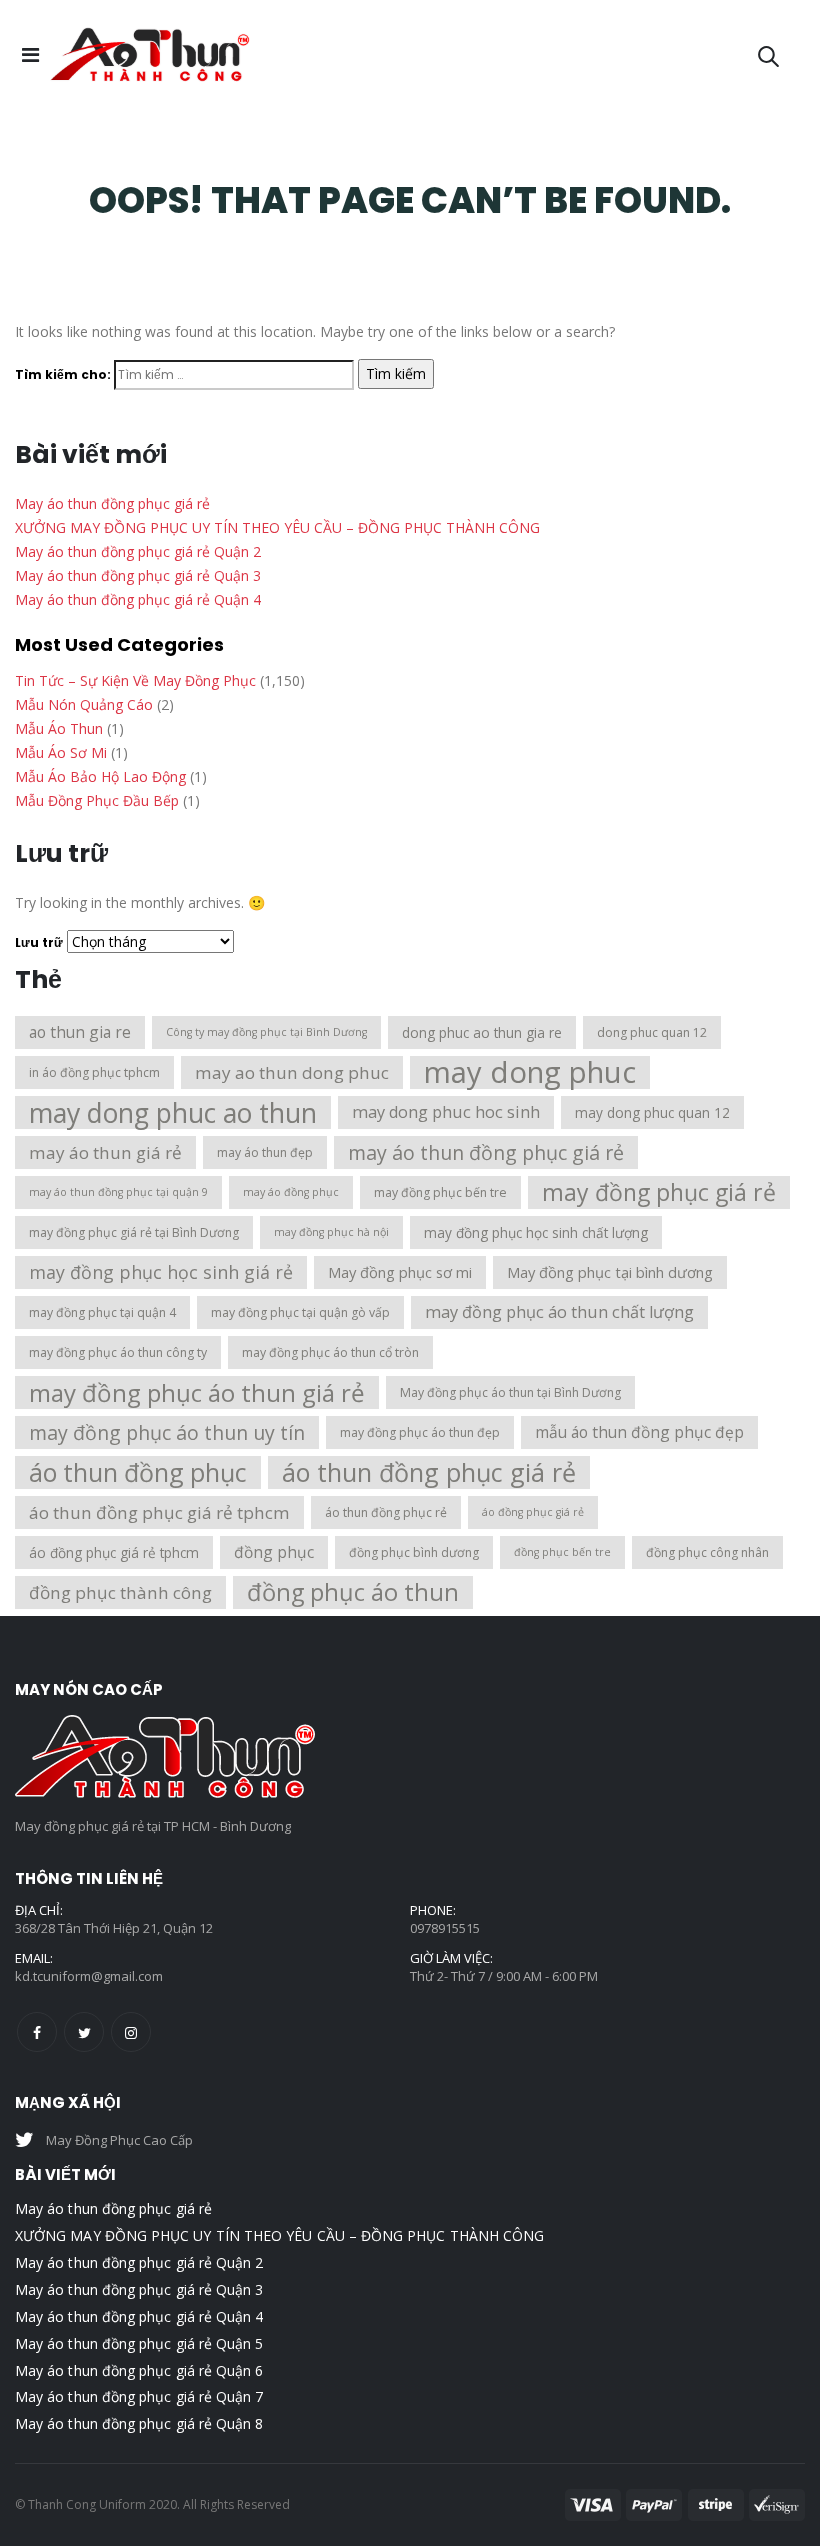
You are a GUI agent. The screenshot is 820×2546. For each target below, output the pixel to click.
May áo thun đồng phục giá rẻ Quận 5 (139, 2343)
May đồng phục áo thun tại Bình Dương (510, 1392)
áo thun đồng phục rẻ (386, 1512)
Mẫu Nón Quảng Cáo (84, 704)
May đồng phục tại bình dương (610, 1272)
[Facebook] (37, 2032)
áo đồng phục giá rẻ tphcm (114, 1552)
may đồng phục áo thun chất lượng (559, 1312)
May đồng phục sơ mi (400, 1272)
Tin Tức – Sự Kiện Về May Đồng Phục (135, 680)
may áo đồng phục (291, 1192)
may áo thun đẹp (265, 1152)
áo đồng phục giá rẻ (533, 1512)
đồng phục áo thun (353, 1592)
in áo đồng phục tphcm (94, 1072)
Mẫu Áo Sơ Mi (61, 752)
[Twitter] (84, 2032)
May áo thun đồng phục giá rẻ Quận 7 (139, 2396)
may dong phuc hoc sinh (446, 1112)
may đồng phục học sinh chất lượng (536, 1232)
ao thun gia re (80, 1032)
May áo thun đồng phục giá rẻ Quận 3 (138, 575)
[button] (769, 55)
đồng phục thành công (120, 1592)
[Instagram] (131, 2032)
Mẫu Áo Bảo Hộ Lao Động (100, 776)
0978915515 (445, 1928)
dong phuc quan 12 (652, 1032)
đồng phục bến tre (562, 1552)
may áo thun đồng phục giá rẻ (486, 1152)
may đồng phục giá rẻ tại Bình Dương (134, 1232)
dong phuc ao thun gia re (482, 1032)
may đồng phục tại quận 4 (102, 1312)
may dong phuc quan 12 (652, 1112)
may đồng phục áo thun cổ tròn (330, 1352)
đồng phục (274, 1552)
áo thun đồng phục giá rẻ (429, 1472)
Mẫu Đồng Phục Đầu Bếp (97, 800)
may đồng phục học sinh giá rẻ (161, 1272)
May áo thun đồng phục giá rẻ (112, 503)
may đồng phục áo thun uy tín (167, 1432)
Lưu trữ (39, 942)
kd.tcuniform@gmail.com (89, 1976)
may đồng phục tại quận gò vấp (300, 1312)
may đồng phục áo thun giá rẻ (197, 1392)
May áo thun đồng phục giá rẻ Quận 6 (139, 2370)
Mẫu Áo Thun (59, 728)
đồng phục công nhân (707, 1552)
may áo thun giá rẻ (105, 1152)
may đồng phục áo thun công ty (118, 1352)
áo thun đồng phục (138, 1472)
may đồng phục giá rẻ (659, 1192)
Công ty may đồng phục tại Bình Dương (266, 1032)
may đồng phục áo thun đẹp (420, 1432)
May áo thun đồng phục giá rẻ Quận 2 (138, 551)
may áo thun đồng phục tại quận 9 (118, 1192)
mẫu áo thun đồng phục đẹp (639, 1432)
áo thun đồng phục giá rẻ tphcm (159, 1512)
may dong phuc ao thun (173, 1112)
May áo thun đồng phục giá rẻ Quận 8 (139, 2423)
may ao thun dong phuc (292, 1072)
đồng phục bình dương (414, 1552)
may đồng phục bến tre (440, 1192)
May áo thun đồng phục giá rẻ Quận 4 (138, 599)
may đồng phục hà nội (331, 1232)
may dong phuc (530, 1072)
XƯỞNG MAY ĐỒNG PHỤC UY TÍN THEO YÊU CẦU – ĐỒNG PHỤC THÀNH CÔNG (277, 527)
